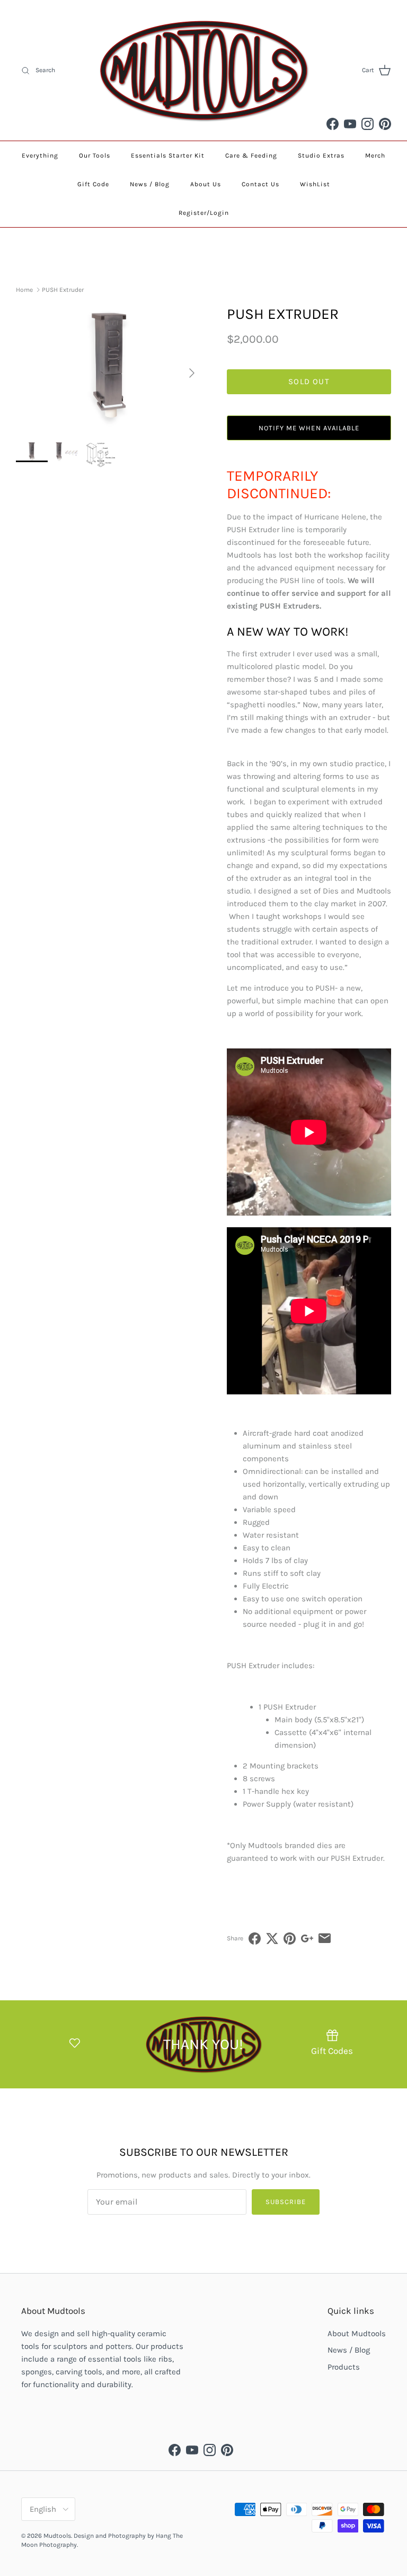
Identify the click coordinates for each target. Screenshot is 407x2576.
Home (24, 290)
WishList (315, 184)
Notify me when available (309, 428)
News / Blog (150, 184)
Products (344, 2367)
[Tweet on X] (272, 1938)
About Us (206, 184)
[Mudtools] (203, 70)
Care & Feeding (251, 155)
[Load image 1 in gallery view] (110, 368)
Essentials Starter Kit (168, 155)
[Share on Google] (307, 1938)
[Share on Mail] (325, 1938)
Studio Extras (321, 155)
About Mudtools (357, 2334)
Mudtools (57, 2536)
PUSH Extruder (63, 290)
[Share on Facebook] (255, 1938)
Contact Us (260, 184)
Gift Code (93, 184)
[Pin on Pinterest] (290, 1938)
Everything (40, 155)
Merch (375, 155)
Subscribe (286, 2202)
